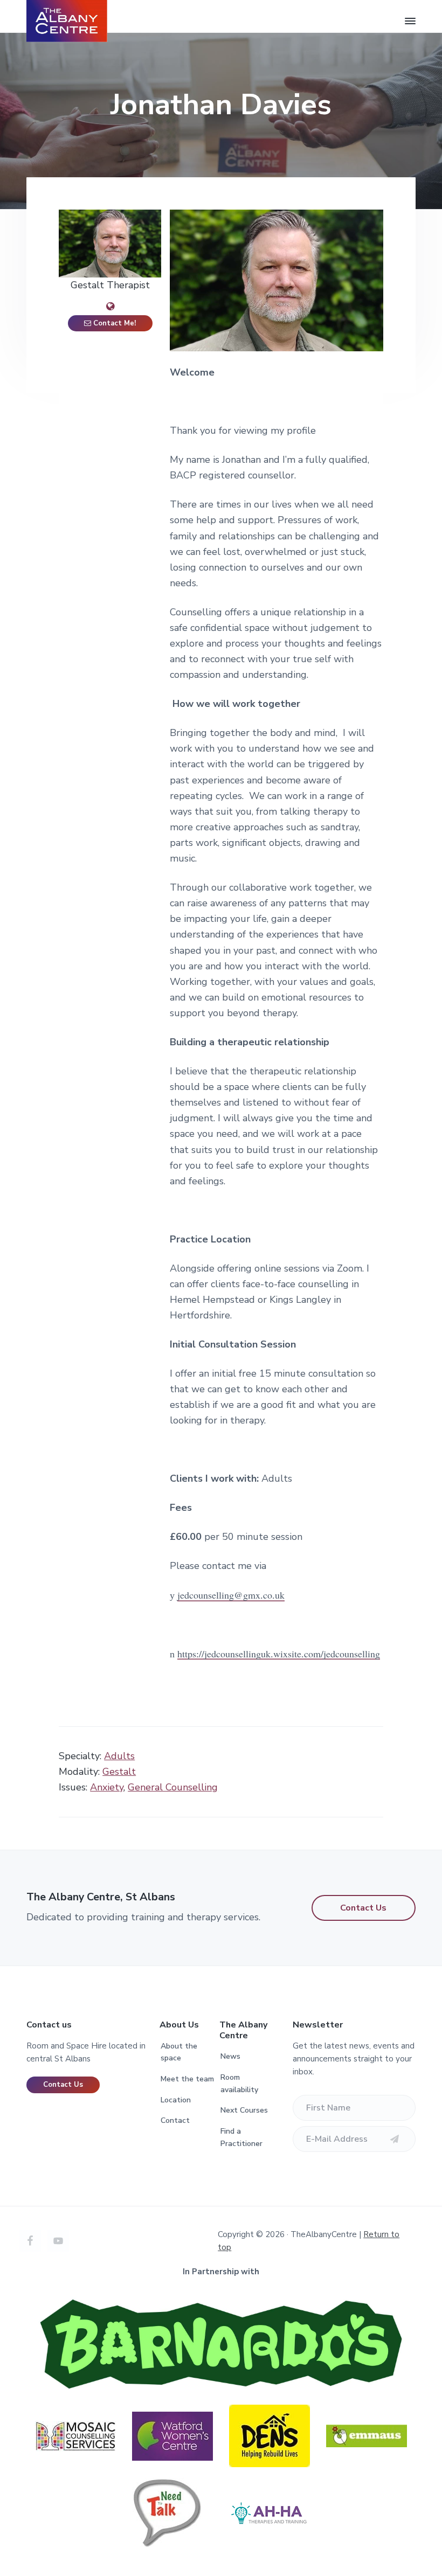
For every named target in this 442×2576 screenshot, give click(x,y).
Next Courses (244, 2110)
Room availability (239, 2084)
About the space (179, 2052)
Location (176, 2100)
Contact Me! (113, 323)
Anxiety (107, 1787)
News (230, 2056)
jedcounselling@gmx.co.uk (231, 1595)
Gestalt (119, 1772)
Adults (119, 1756)
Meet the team (187, 2079)
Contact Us (363, 1908)
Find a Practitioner (241, 2137)
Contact (175, 2120)
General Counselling (173, 1787)
